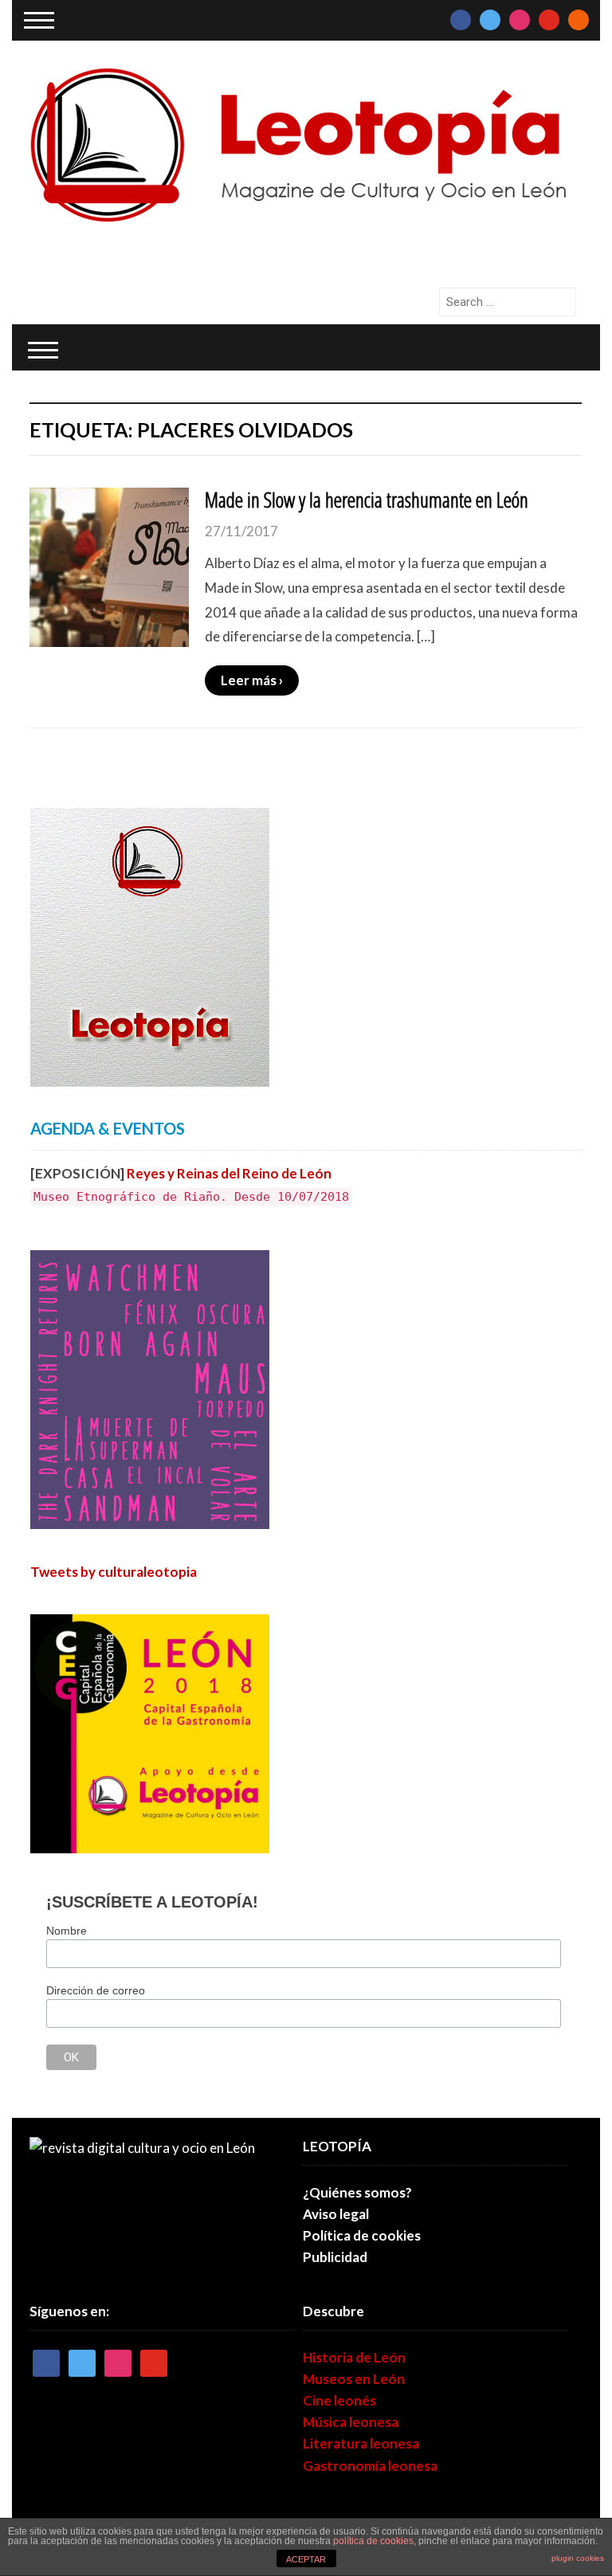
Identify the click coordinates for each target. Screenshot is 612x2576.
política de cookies (373, 2541)
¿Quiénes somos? (357, 2192)
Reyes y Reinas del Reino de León (229, 1173)
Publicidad (335, 2257)
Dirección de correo (96, 1990)
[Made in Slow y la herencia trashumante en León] (109, 565)
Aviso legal (336, 2214)
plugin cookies (578, 2558)
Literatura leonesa (361, 2443)
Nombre (67, 1931)
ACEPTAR (306, 2559)
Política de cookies (362, 2235)
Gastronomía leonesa (370, 2466)
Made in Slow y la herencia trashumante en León (367, 500)
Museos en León (354, 2379)
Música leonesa (351, 2422)
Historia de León (354, 2357)
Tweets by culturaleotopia (114, 1572)
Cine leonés (339, 2400)
